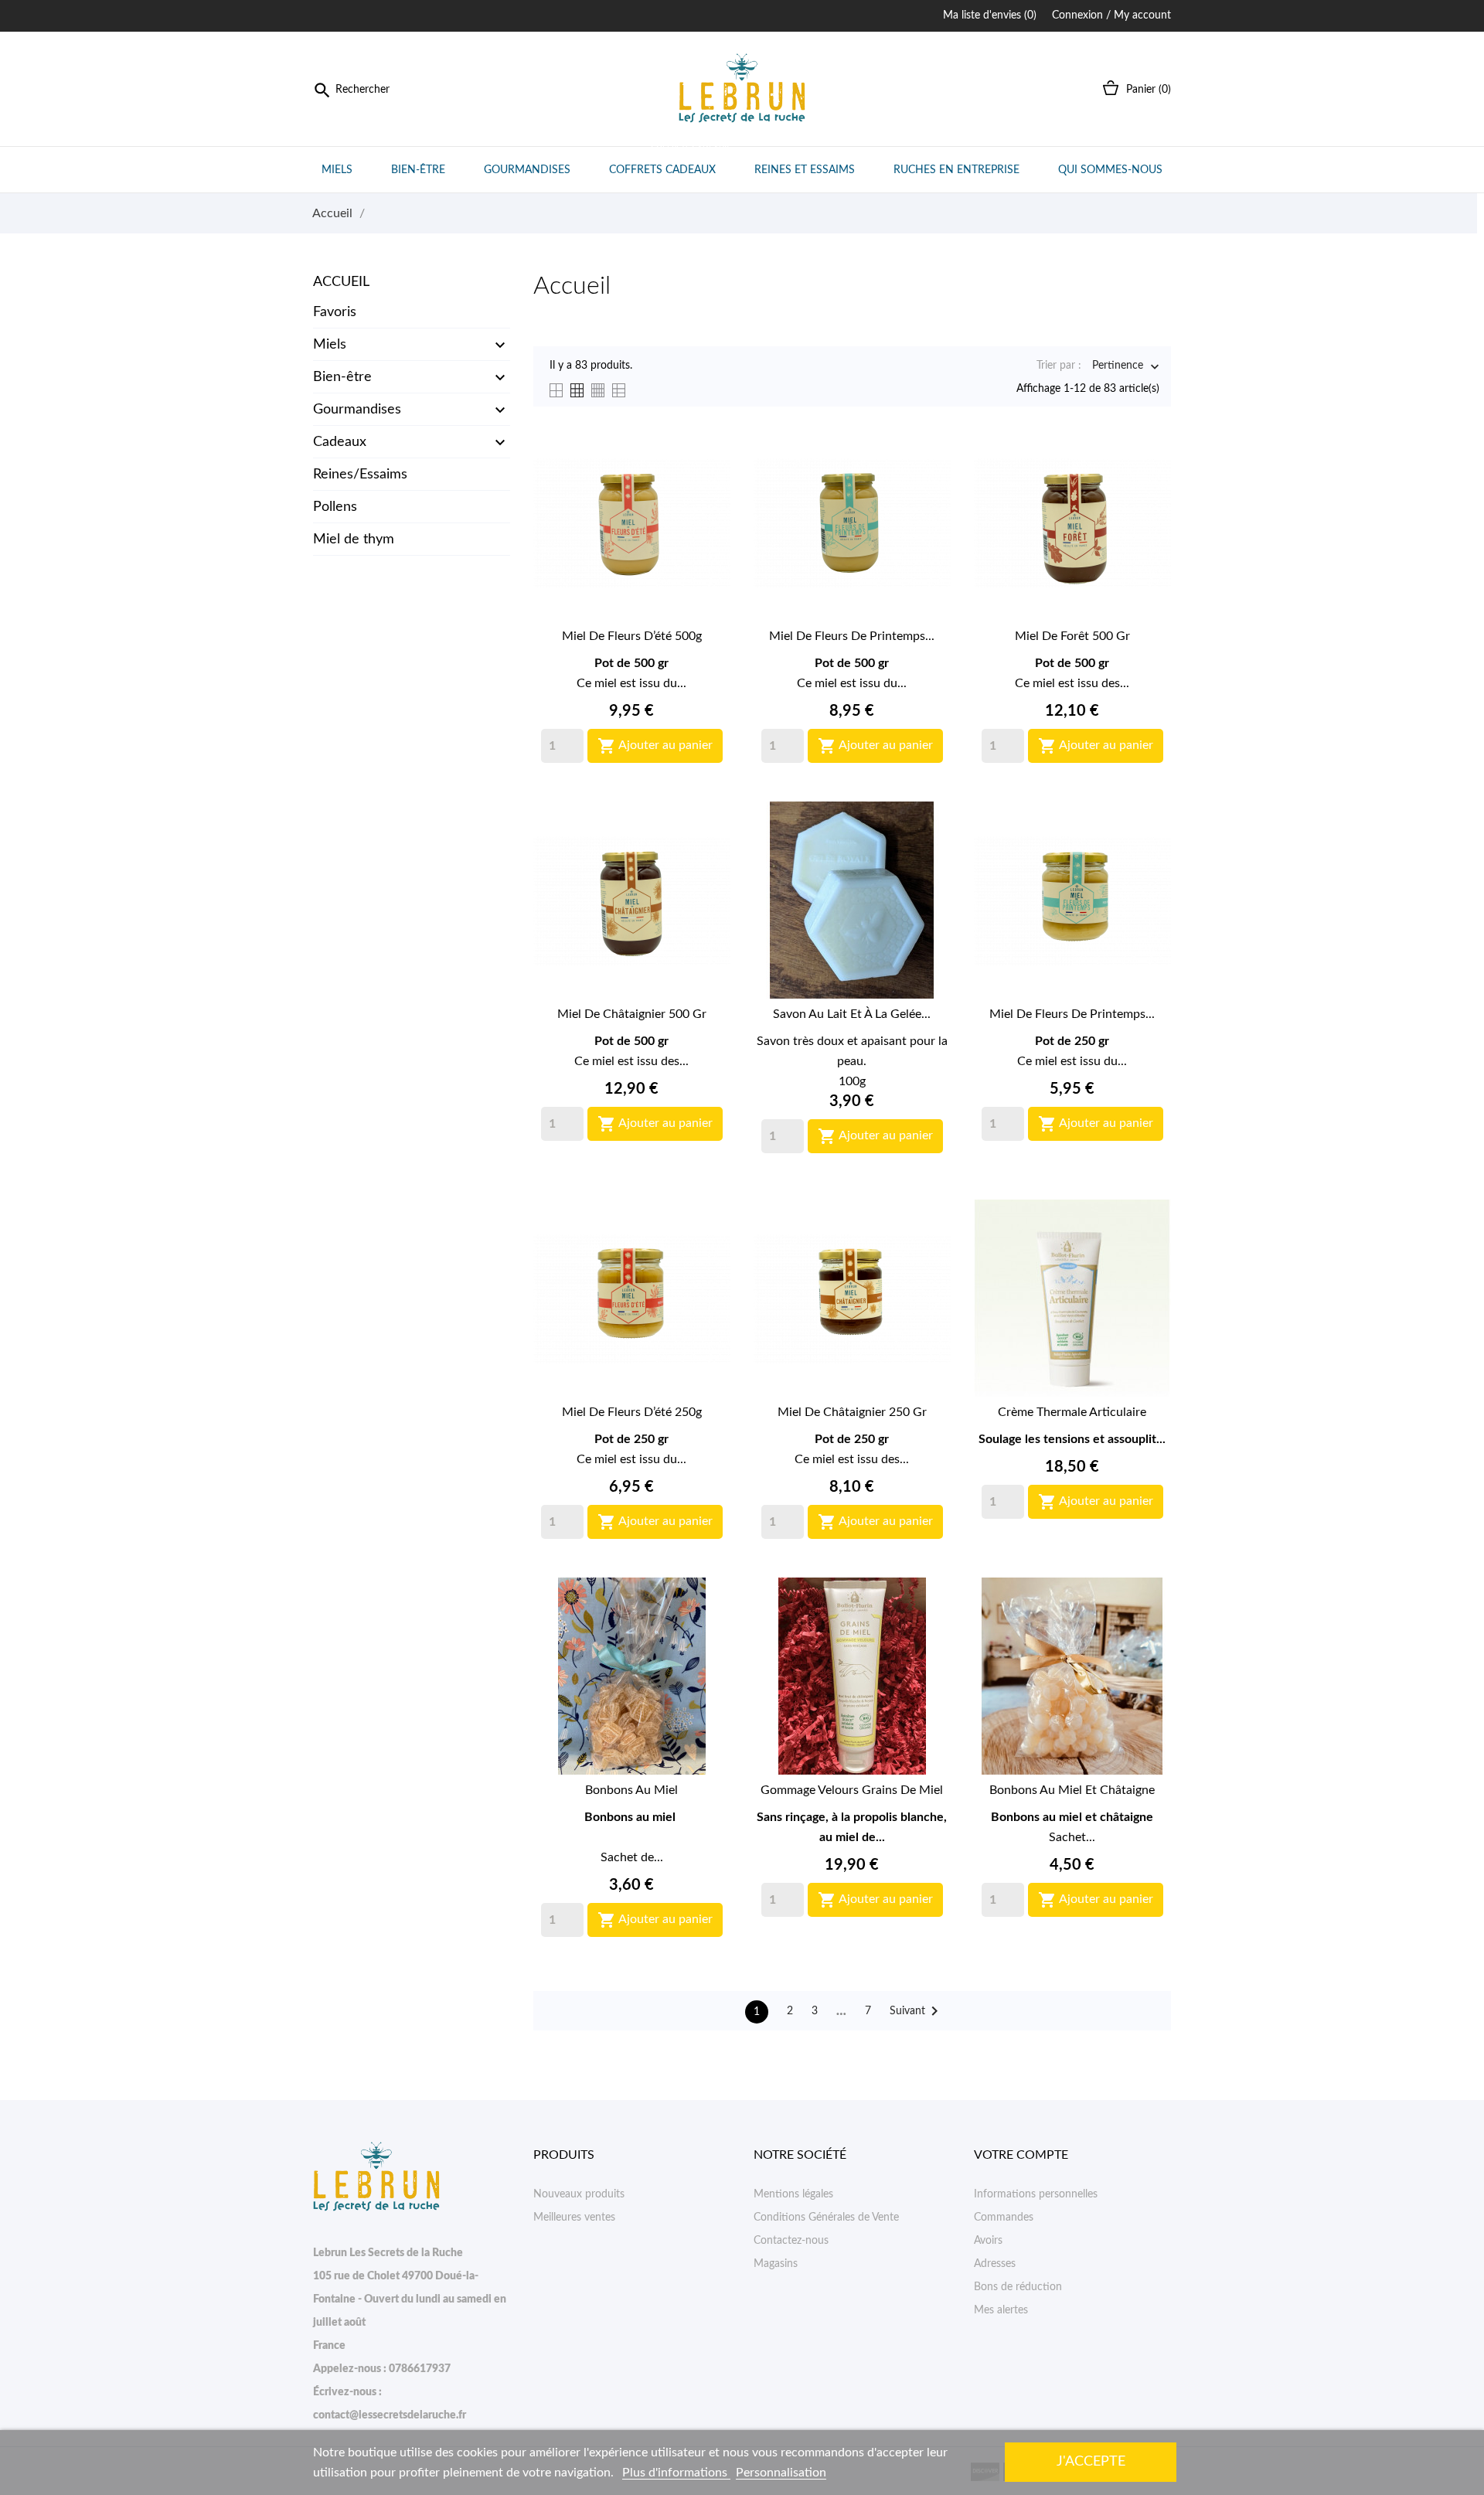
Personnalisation (781, 2473)
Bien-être (418, 170)
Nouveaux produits (579, 2194)
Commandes (1004, 2218)
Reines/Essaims (360, 475)
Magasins (776, 2264)
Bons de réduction (1018, 2287)
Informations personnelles (1036, 2194)
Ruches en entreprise (956, 170)
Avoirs (988, 2241)
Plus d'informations (676, 2473)
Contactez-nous (791, 2241)
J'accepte (1091, 2461)
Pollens (335, 507)
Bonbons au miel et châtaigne (1072, 1790)
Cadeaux (340, 442)
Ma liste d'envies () (990, 15)
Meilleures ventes (574, 2218)
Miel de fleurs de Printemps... (852, 636)
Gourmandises (527, 170)
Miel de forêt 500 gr (1072, 636)
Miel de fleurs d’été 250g (632, 1412)
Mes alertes (1001, 2310)
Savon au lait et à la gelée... (852, 1014)
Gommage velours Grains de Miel (852, 1790)
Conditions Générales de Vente (826, 2218)
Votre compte (1021, 2155)
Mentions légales (793, 2194)
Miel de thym (354, 540)
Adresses (995, 2264)
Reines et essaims (805, 170)
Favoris (335, 312)
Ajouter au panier (655, 746)
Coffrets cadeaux (669, 161)
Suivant (917, 2011)
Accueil (341, 282)
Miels (337, 170)
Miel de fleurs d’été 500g (632, 636)
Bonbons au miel (631, 1790)
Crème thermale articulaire (1072, 1412)
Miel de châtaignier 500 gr (632, 1014)
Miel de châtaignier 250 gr (852, 1412)
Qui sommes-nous (1110, 170)
